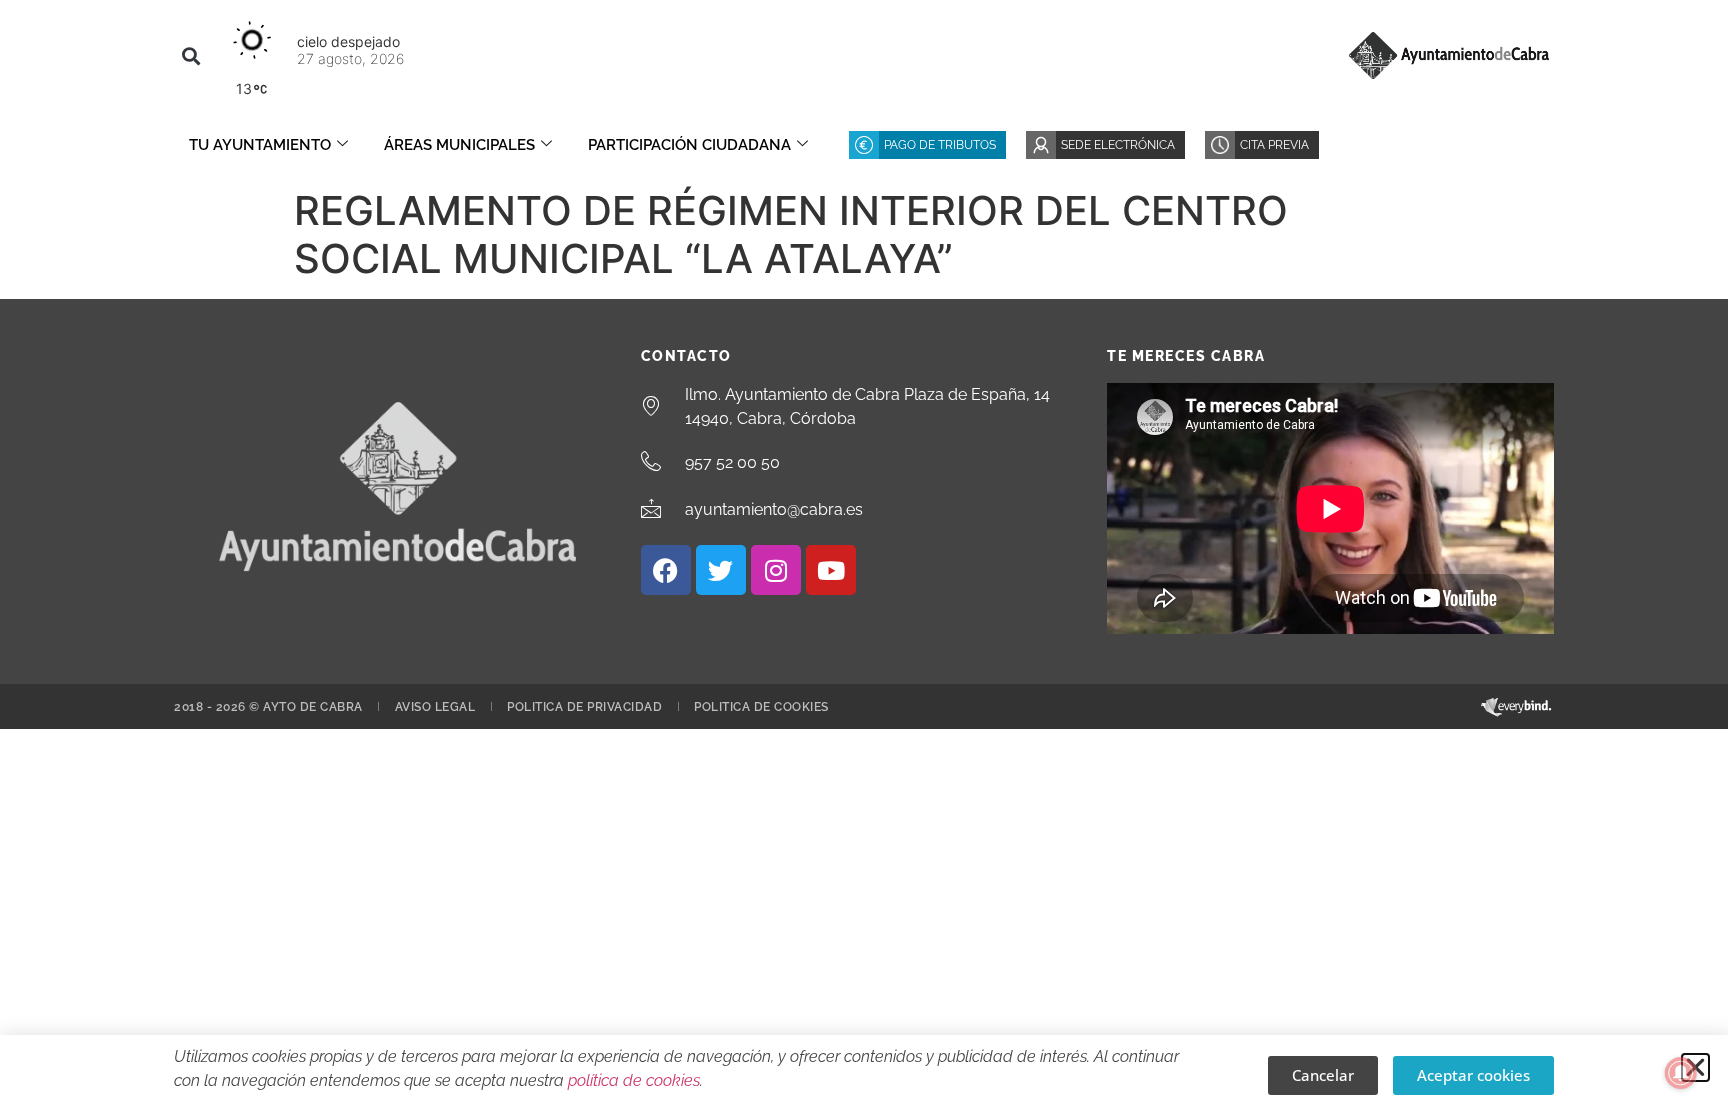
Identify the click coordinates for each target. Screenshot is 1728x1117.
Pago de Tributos (940, 145)
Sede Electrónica (1118, 145)
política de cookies (634, 1080)
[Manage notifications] (1681, 1073)
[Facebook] (666, 570)
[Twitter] (721, 570)
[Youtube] (831, 570)
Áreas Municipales (459, 145)
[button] (190, 55)
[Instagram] (776, 570)
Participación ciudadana (689, 145)
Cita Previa (1274, 145)
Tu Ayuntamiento (260, 145)
